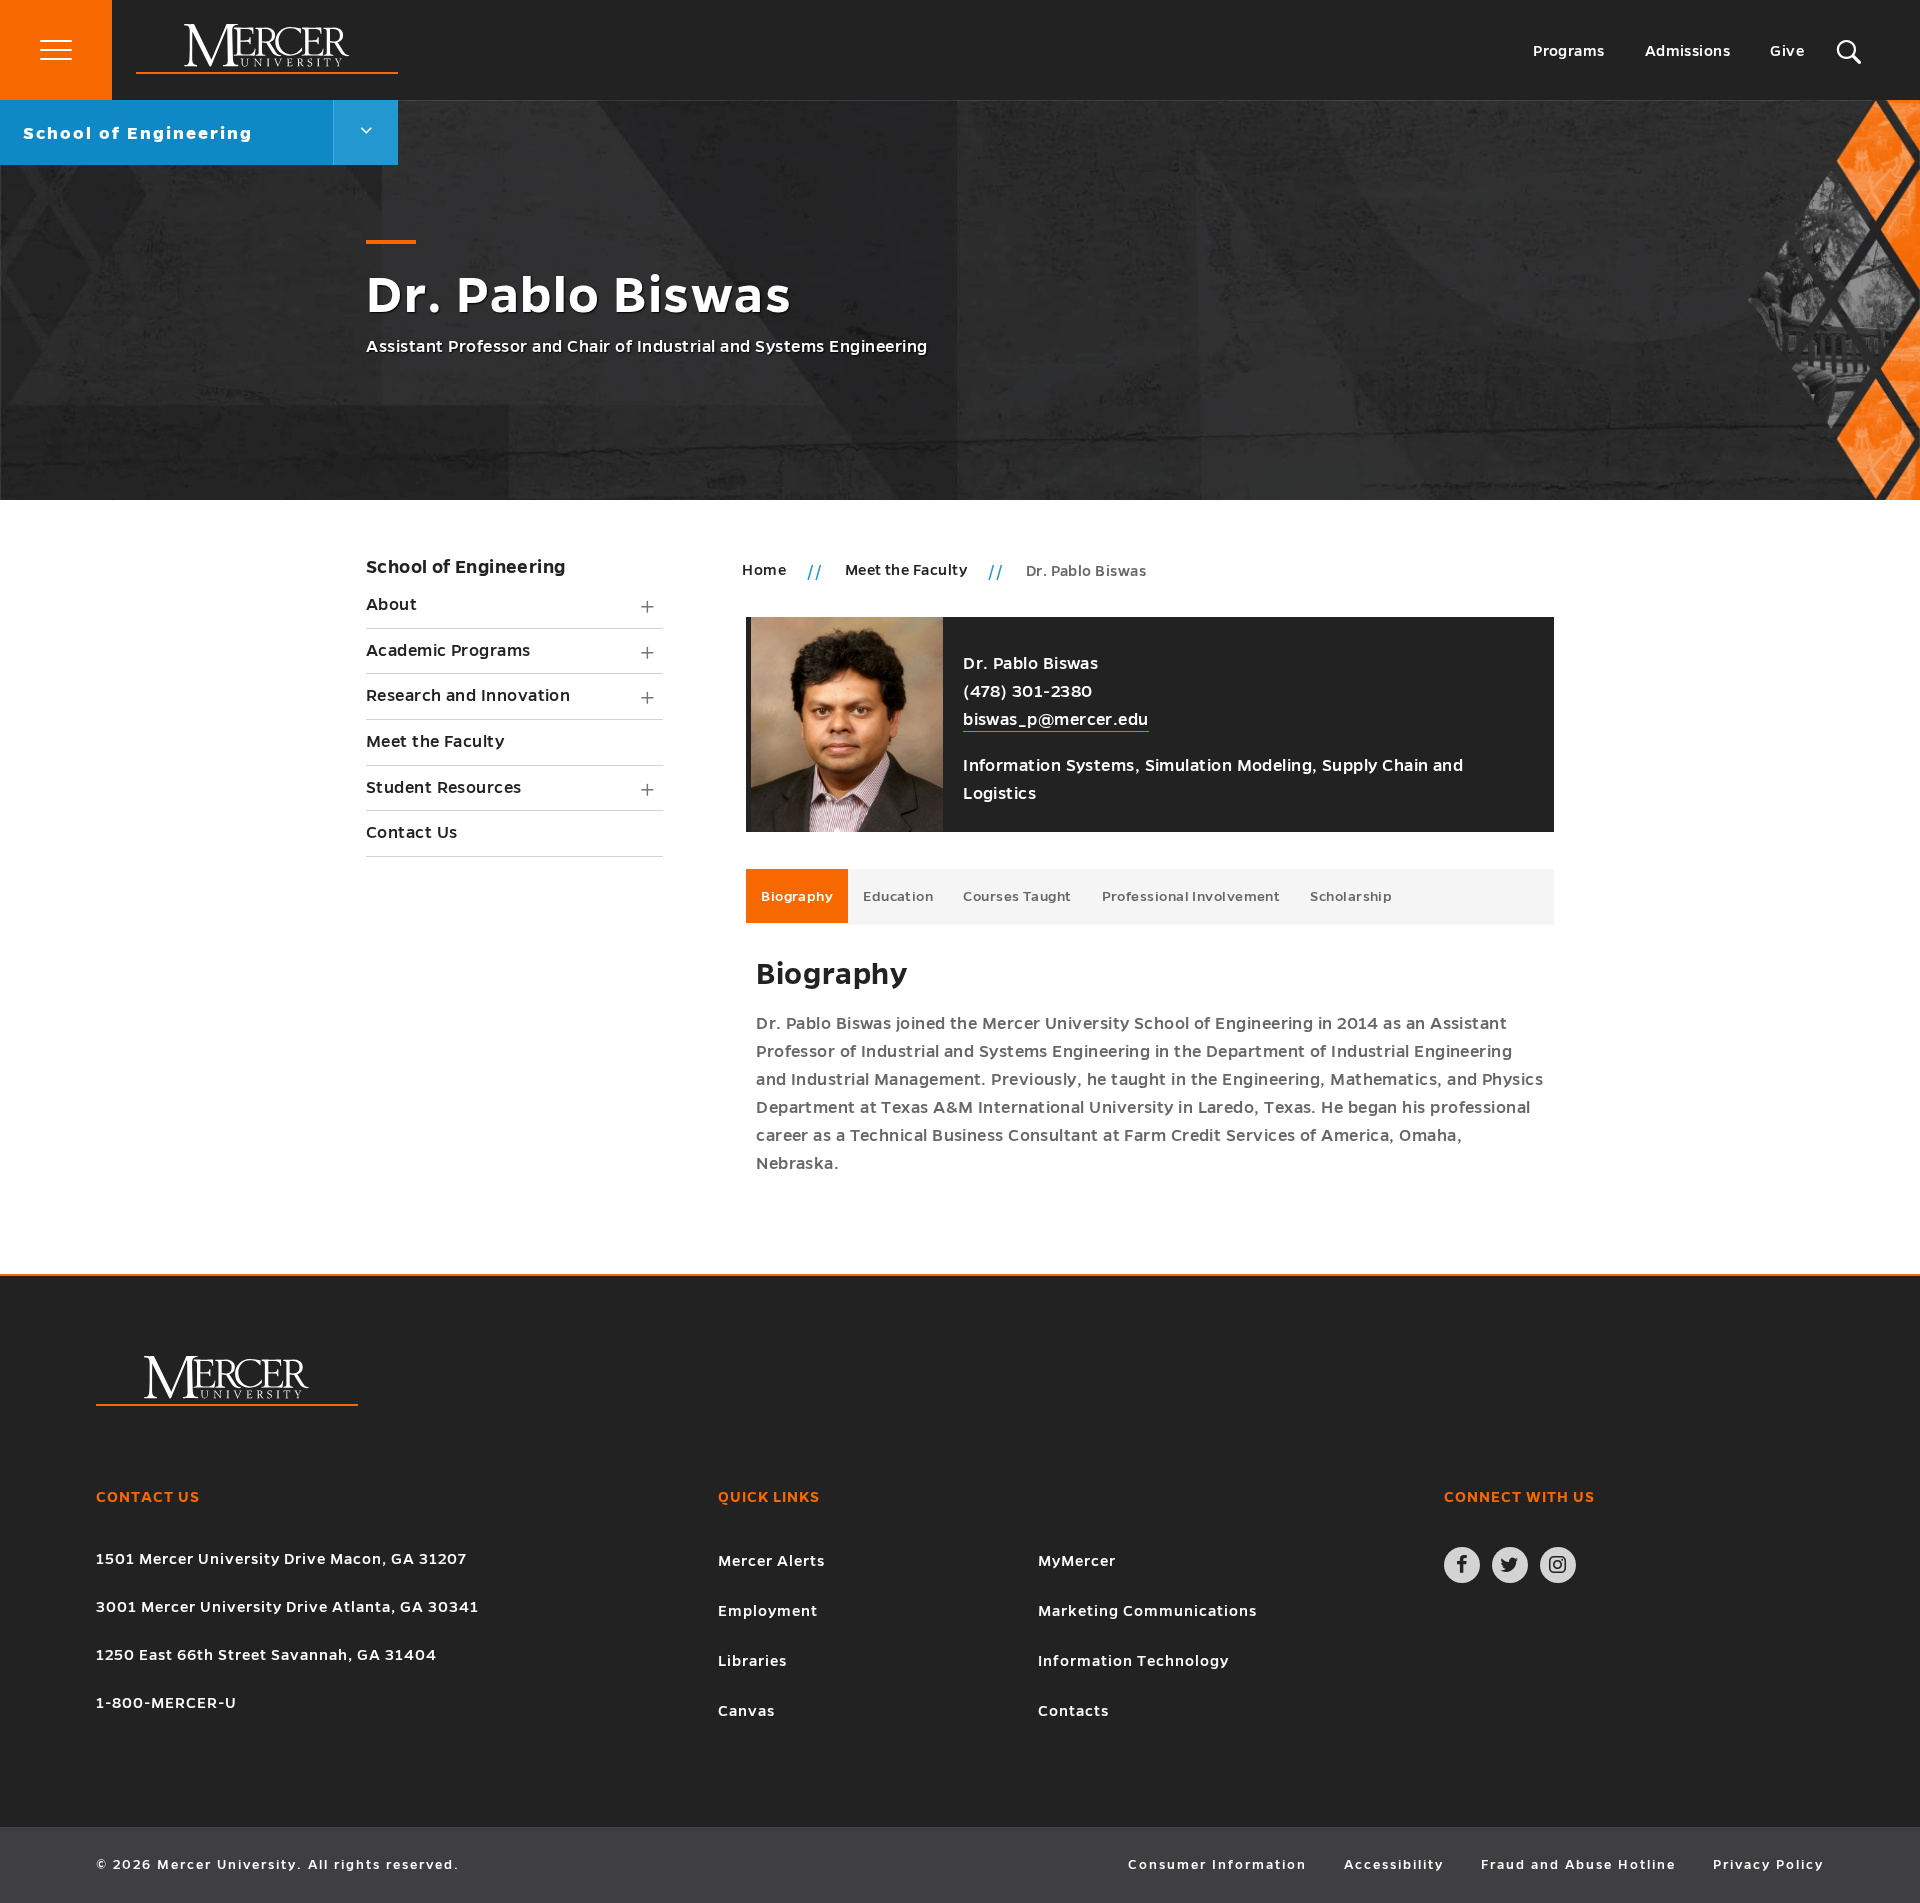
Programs (1569, 51)
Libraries (752, 1661)
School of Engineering (465, 567)
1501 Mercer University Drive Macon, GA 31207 (281, 1559)
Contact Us (412, 833)
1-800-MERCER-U (166, 1703)
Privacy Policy (1768, 1865)
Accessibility (1394, 1865)
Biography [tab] (797, 896)
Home (764, 570)
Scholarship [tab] (1351, 896)
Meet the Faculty (435, 742)
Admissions (1688, 51)
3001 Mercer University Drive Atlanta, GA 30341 (287, 1607)
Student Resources (444, 788)
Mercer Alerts (771, 1561)
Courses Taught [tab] (1017, 896)
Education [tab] (898, 896)
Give (1787, 51)
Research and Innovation (468, 696)
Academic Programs (448, 651)
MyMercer (1077, 1561)
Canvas (746, 1711)
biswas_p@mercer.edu (1056, 720)
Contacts (1073, 1711)
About (391, 605)
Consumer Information (1217, 1865)
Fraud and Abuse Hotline (1578, 1865)
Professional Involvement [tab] (1191, 896)
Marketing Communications (1147, 1611)
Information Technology (1133, 1661)
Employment (768, 1611)
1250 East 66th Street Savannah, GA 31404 (266, 1655)
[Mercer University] (267, 69)
